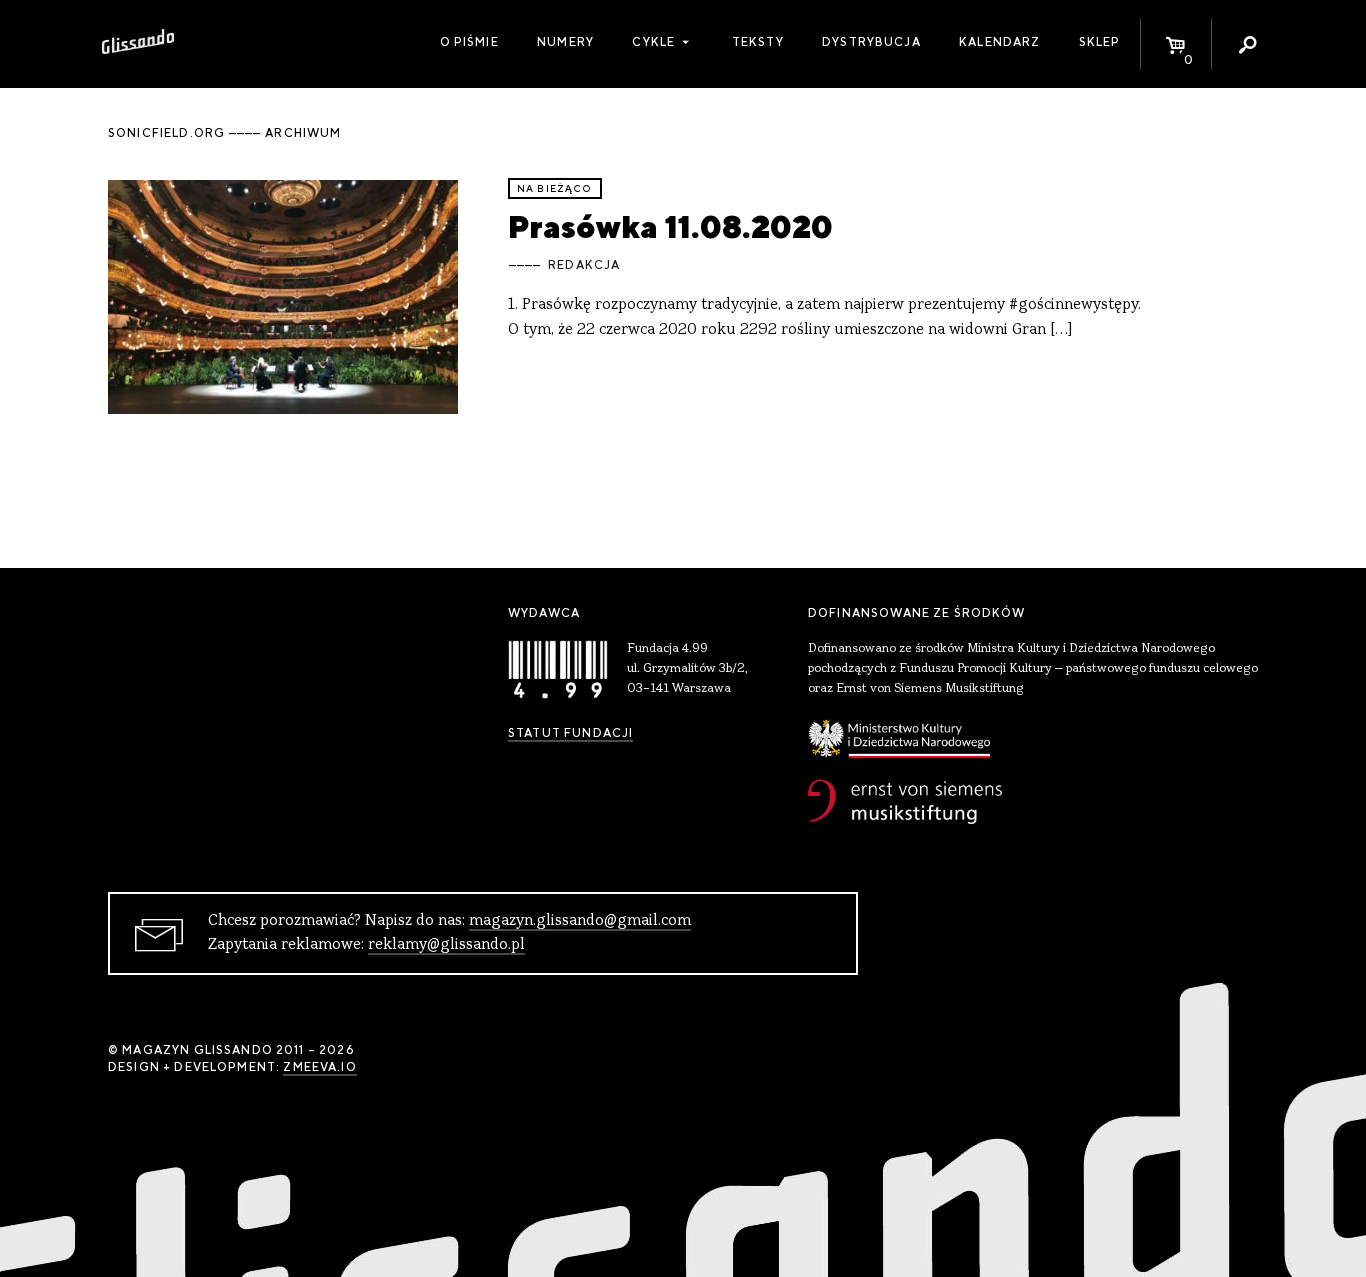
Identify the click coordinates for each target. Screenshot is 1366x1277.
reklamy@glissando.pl (446, 945)
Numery (565, 42)
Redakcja (584, 265)
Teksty (758, 42)
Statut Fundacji (570, 733)
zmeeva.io (319, 1067)
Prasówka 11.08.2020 (670, 226)
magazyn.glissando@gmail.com (580, 921)
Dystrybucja (871, 42)
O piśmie (469, 42)
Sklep (1100, 42)
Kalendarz (999, 42)
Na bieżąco (555, 188)
